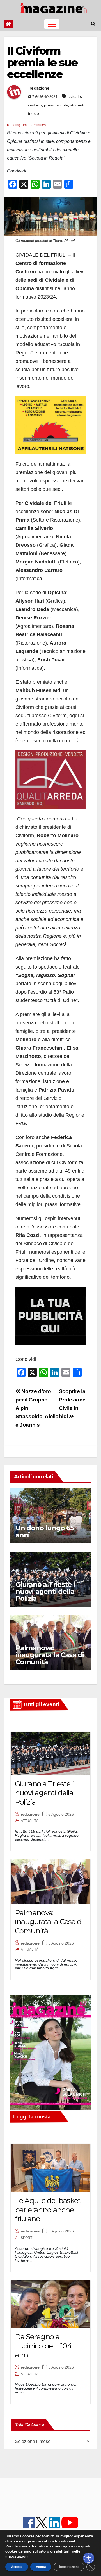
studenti (77, 105)
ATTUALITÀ (30, 1821)
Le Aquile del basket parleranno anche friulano (48, 2210)
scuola (62, 105)
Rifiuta (41, 2567)
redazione (40, 88)
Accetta (17, 2567)
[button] (93, 24)
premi (49, 105)
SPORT (27, 2238)
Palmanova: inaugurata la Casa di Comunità (50, 1655)
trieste (34, 113)
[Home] (8, 24)
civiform (35, 105)
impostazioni (17, 2556)
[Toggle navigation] (52, 24)
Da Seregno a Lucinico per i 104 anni (43, 2346)
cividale (74, 96)
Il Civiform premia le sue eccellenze (42, 62)
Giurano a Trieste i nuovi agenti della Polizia (45, 1591)
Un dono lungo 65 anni (45, 1531)
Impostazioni (69, 2567)
